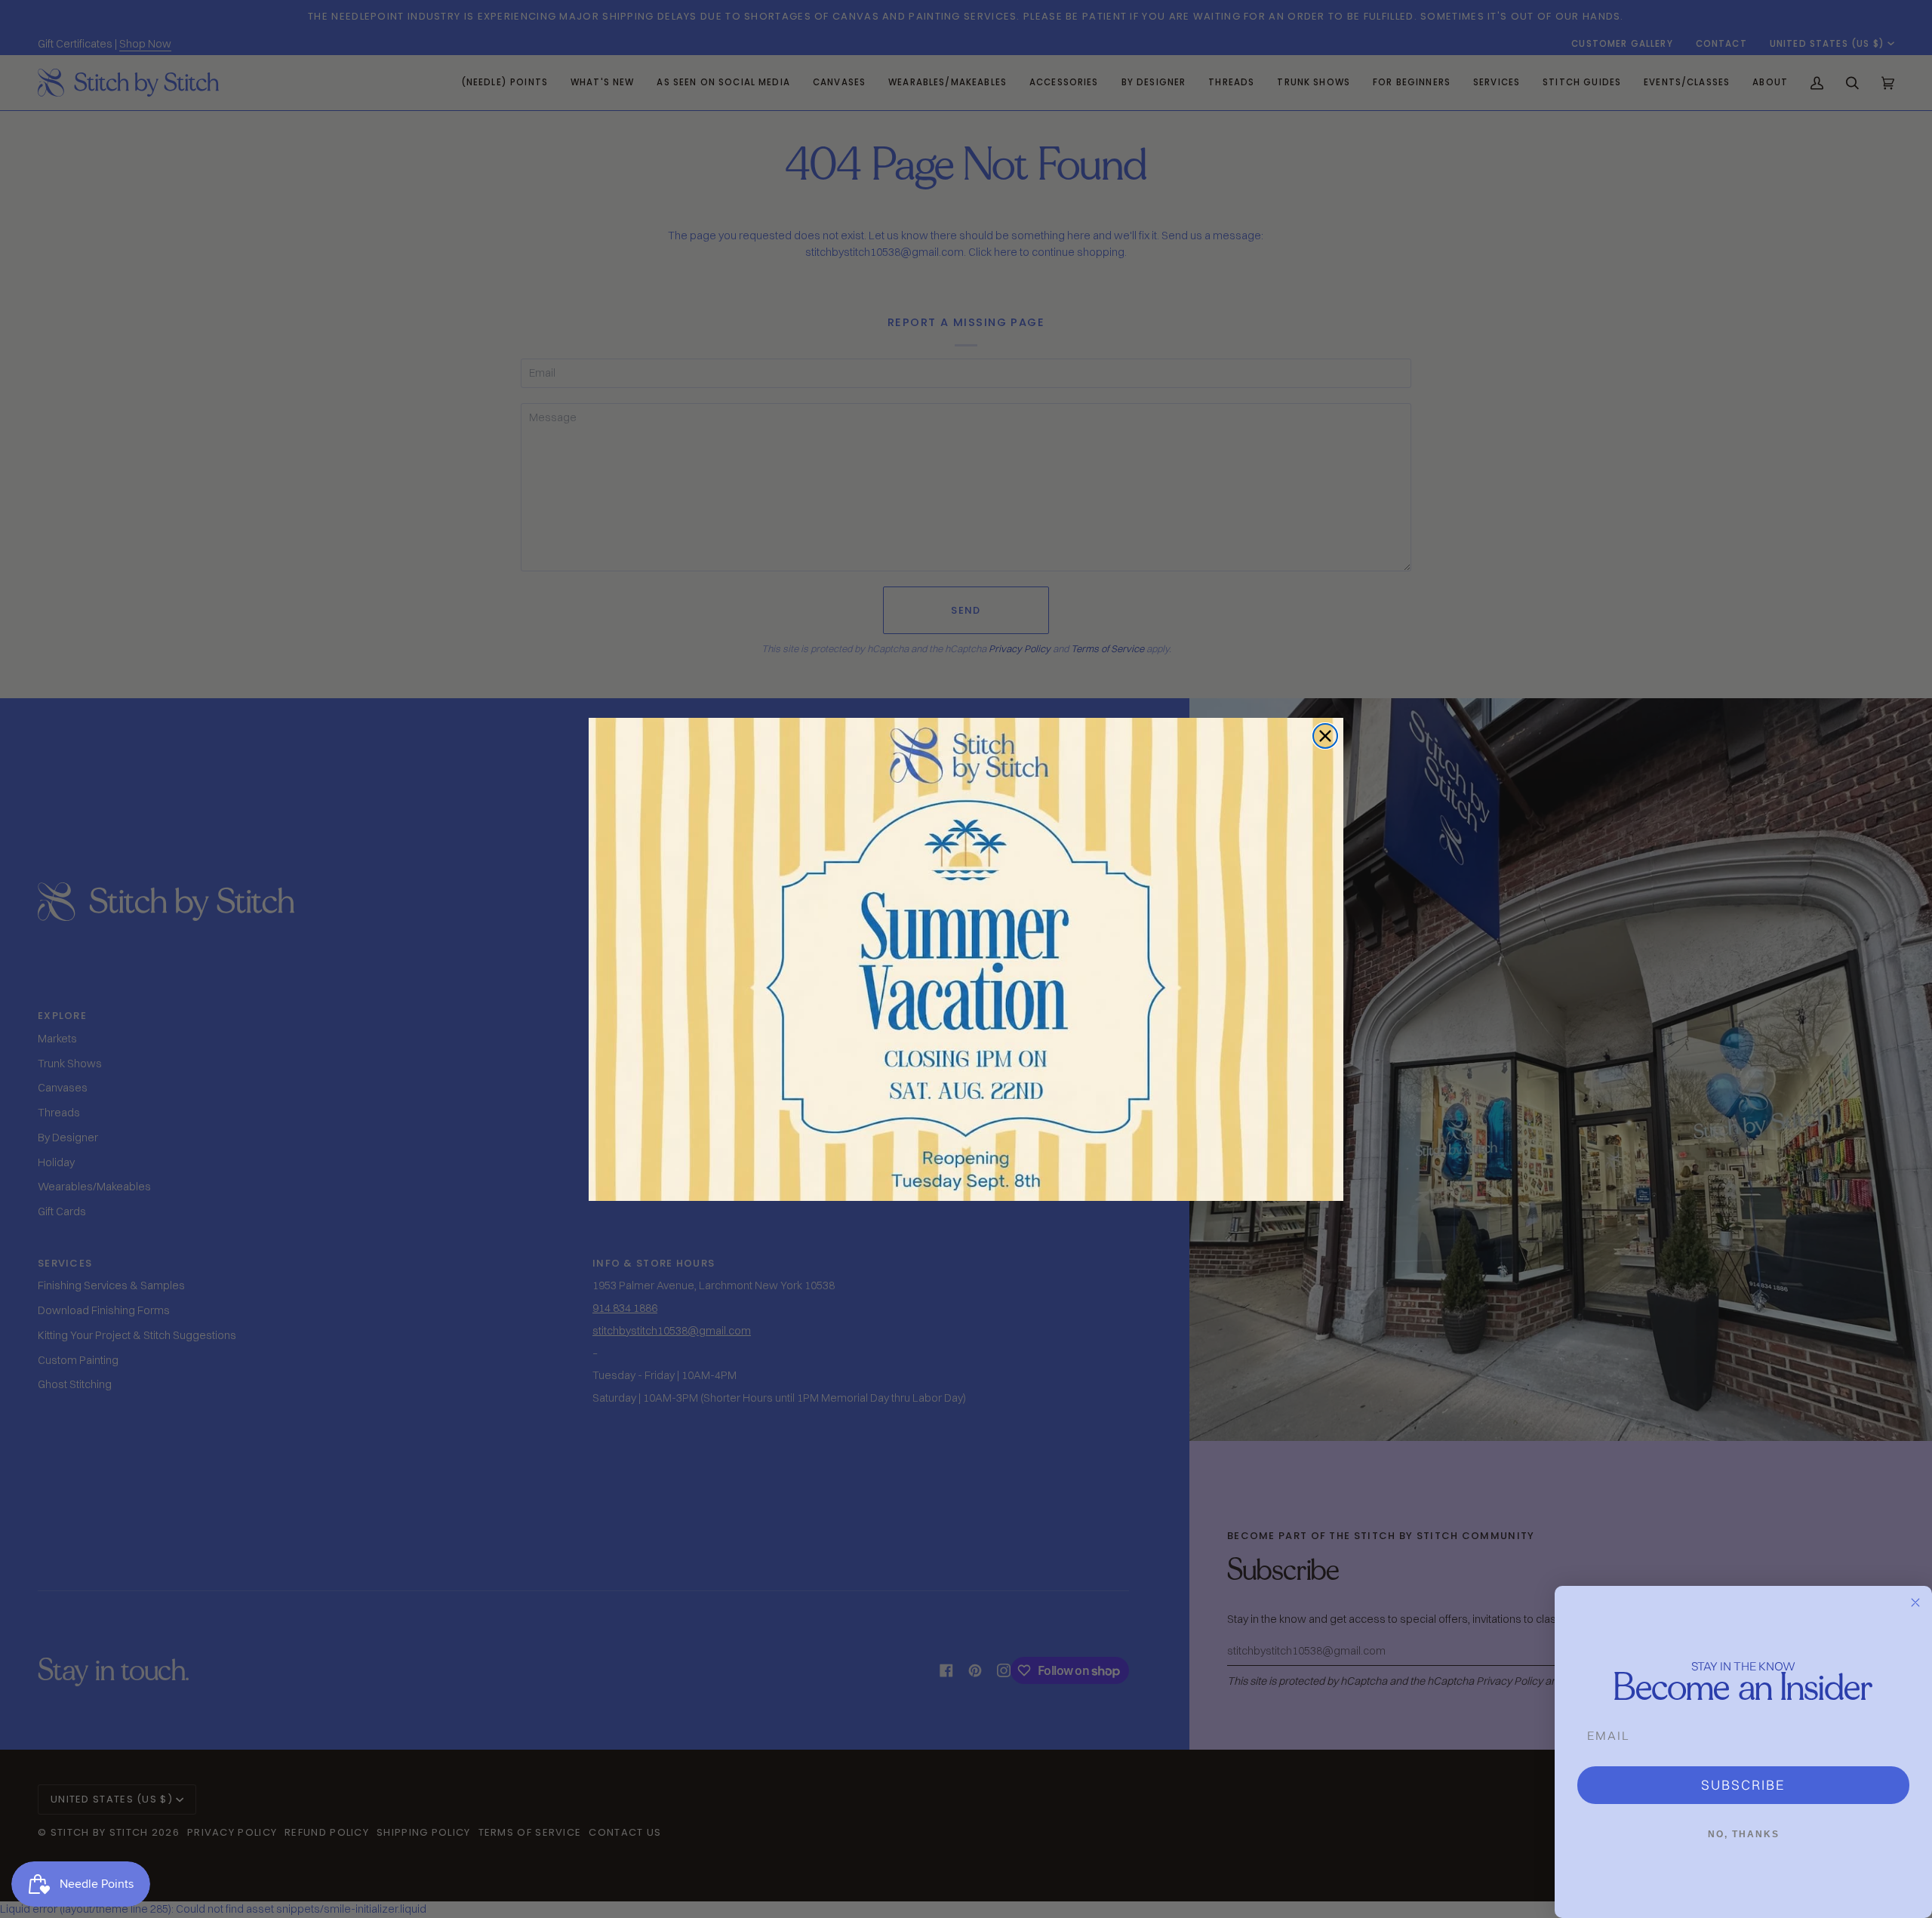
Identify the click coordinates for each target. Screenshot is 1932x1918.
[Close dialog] (1325, 736)
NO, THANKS (1744, 1834)
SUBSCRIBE (1743, 1785)
